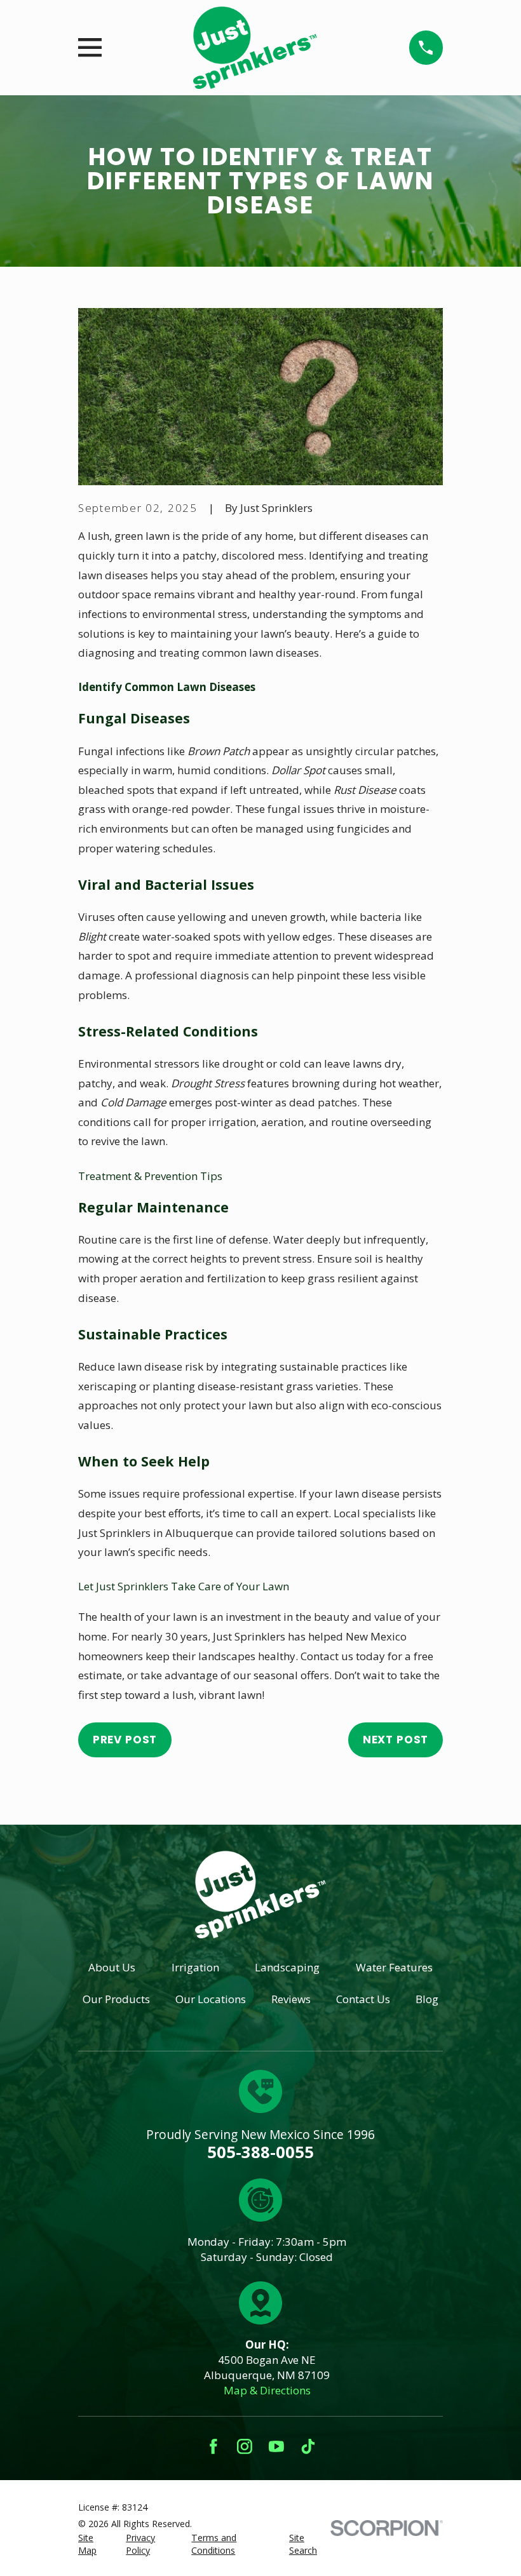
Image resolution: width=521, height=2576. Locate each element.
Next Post (396, 1740)
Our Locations (211, 1999)
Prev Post (125, 1740)
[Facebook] (213, 2446)
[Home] (255, 48)
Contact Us (363, 1999)
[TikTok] (308, 2446)
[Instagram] (245, 2446)
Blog (427, 1999)
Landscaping (287, 1967)
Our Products (116, 1999)
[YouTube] (276, 2446)
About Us (112, 1967)
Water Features (394, 1967)
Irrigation (195, 1967)
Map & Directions (267, 2390)
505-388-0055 (260, 2152)
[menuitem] (94, 2544)
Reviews (291, 1999)
